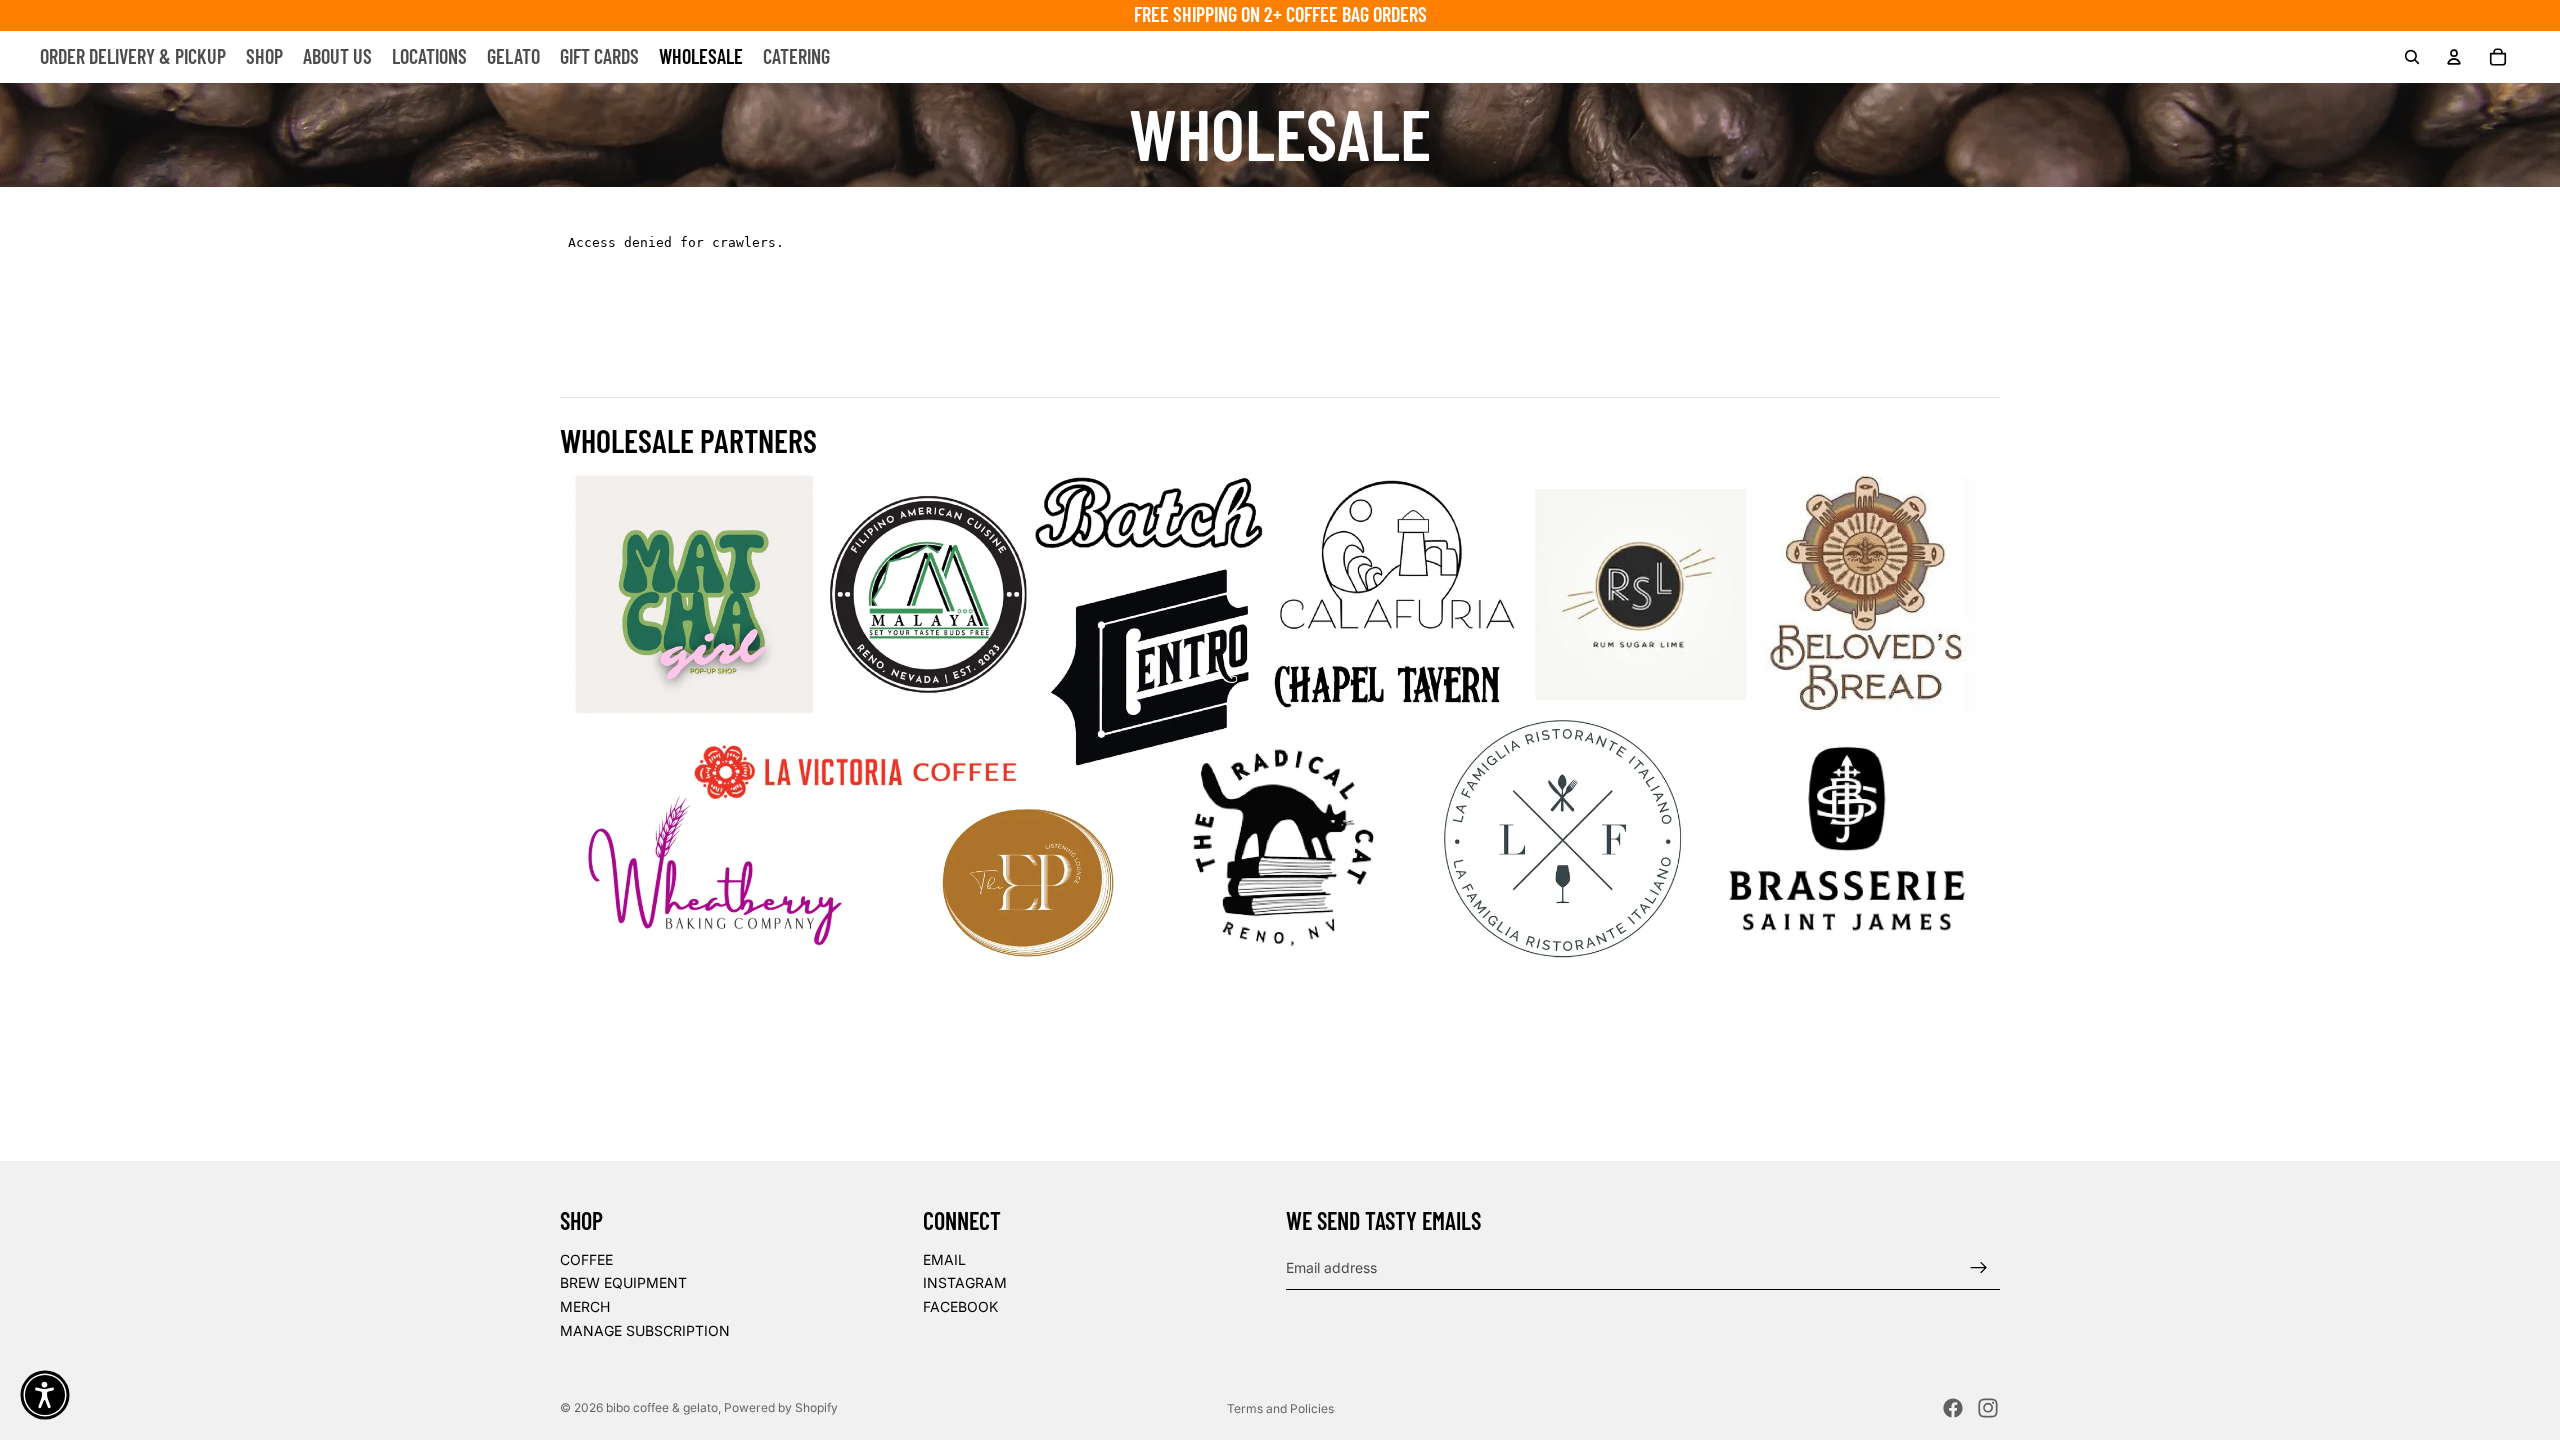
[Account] (2454, 57)
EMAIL (944, 1259)
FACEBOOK (960, 1306)
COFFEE (586, 1259)
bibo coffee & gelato (662, 1407)
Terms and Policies (1280, 1408)
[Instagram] (1988, 1408)
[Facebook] (1953, 1408)
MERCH (585, 1306)
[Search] (2412, 57)
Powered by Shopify (781, 1407)
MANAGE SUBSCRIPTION (645, 1329)
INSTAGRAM (965, 1282)
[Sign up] (1979, 1267)
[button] (45, 1395)
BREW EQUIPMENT (623, 1282)
